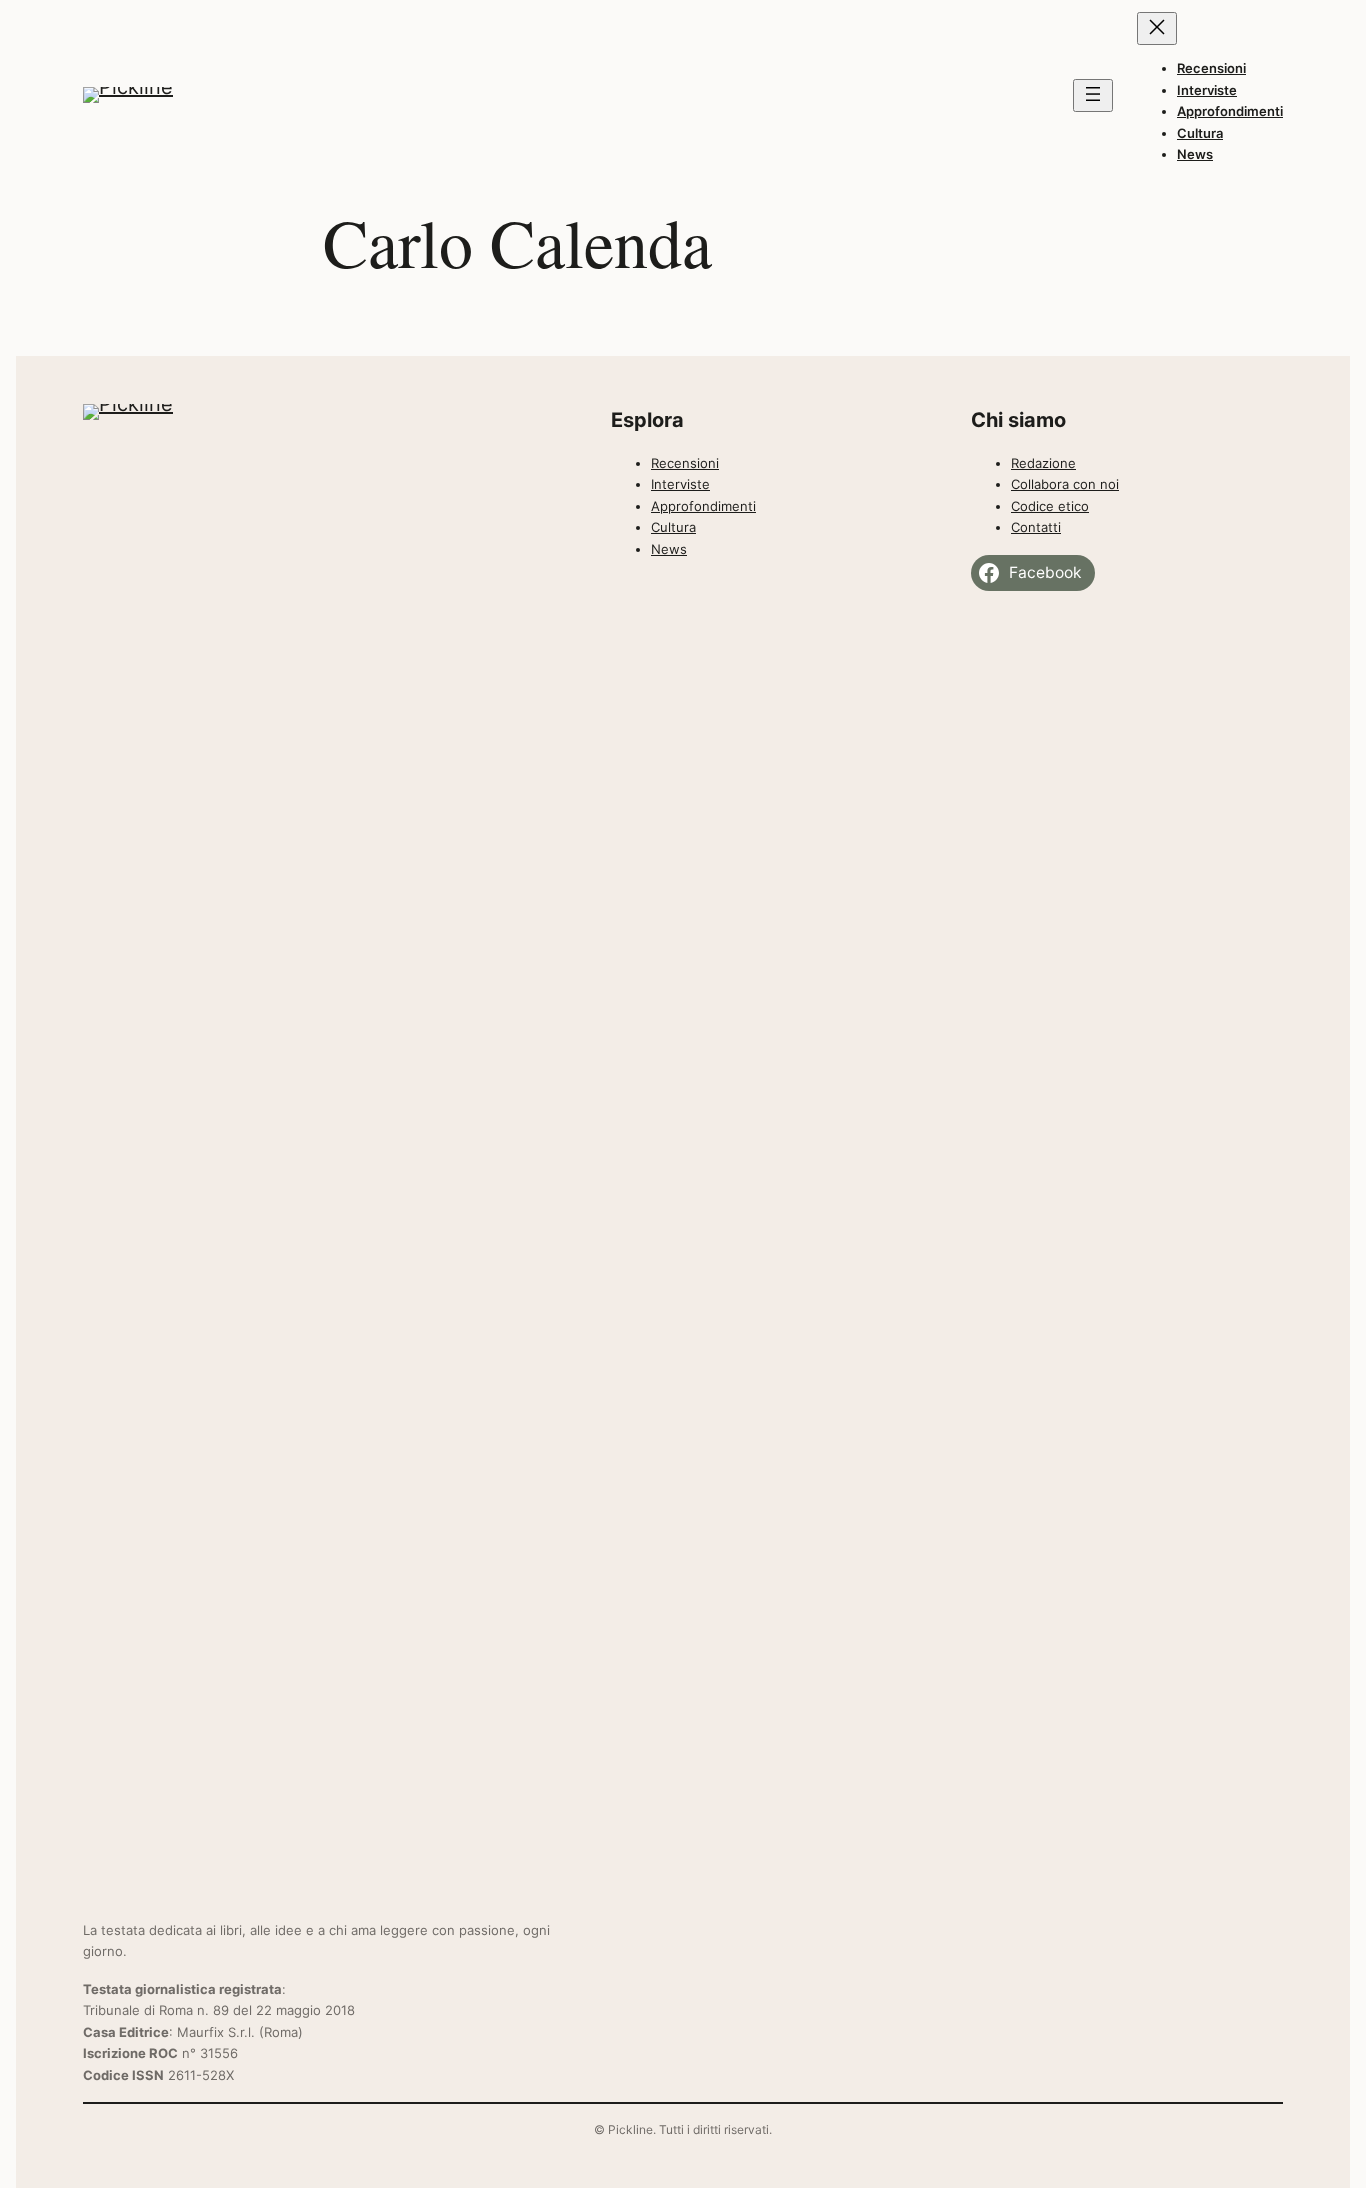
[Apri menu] (1093, 95)
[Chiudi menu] (1157, 28)
